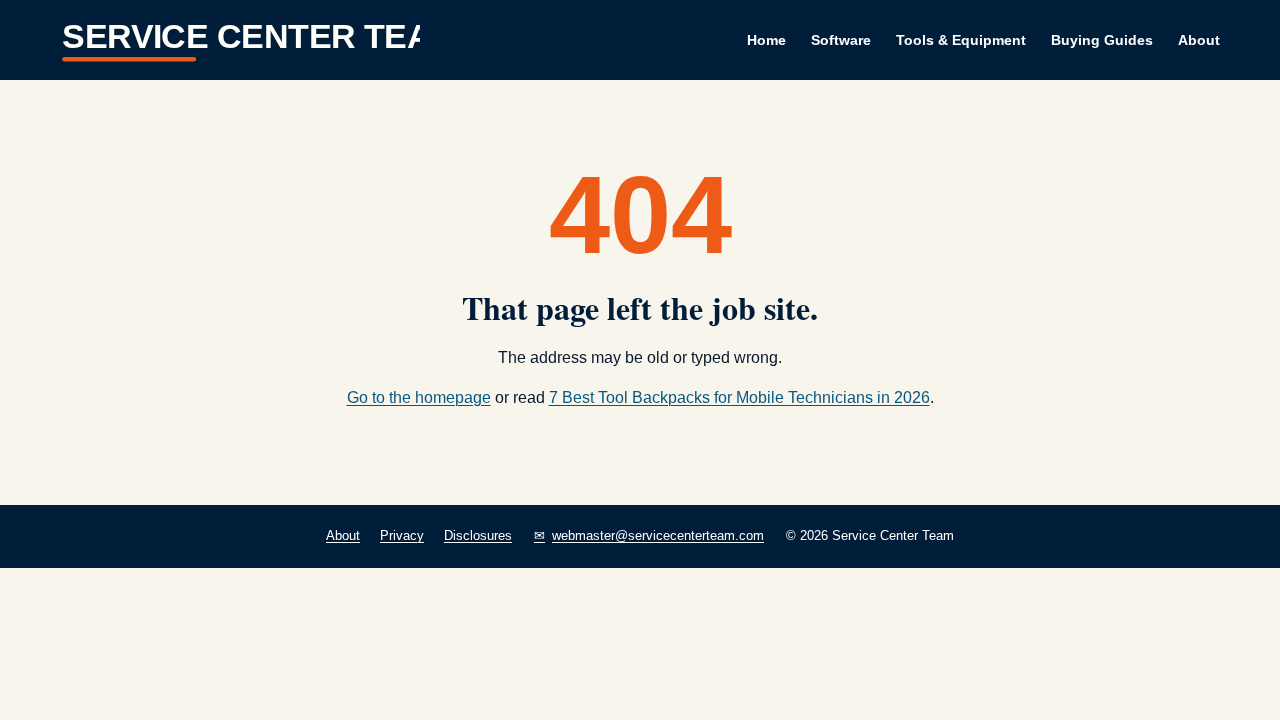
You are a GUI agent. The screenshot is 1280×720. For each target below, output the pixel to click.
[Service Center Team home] (240, 40)
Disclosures (478, 535)
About (1199, 40)
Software (841, 40)
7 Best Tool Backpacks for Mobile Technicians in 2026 (739, 397)
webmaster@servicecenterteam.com (658, 535)
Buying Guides (1102, 40)
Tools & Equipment (961, 40)
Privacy (402, 535)
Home (766, 40)
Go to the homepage (419, 397)
